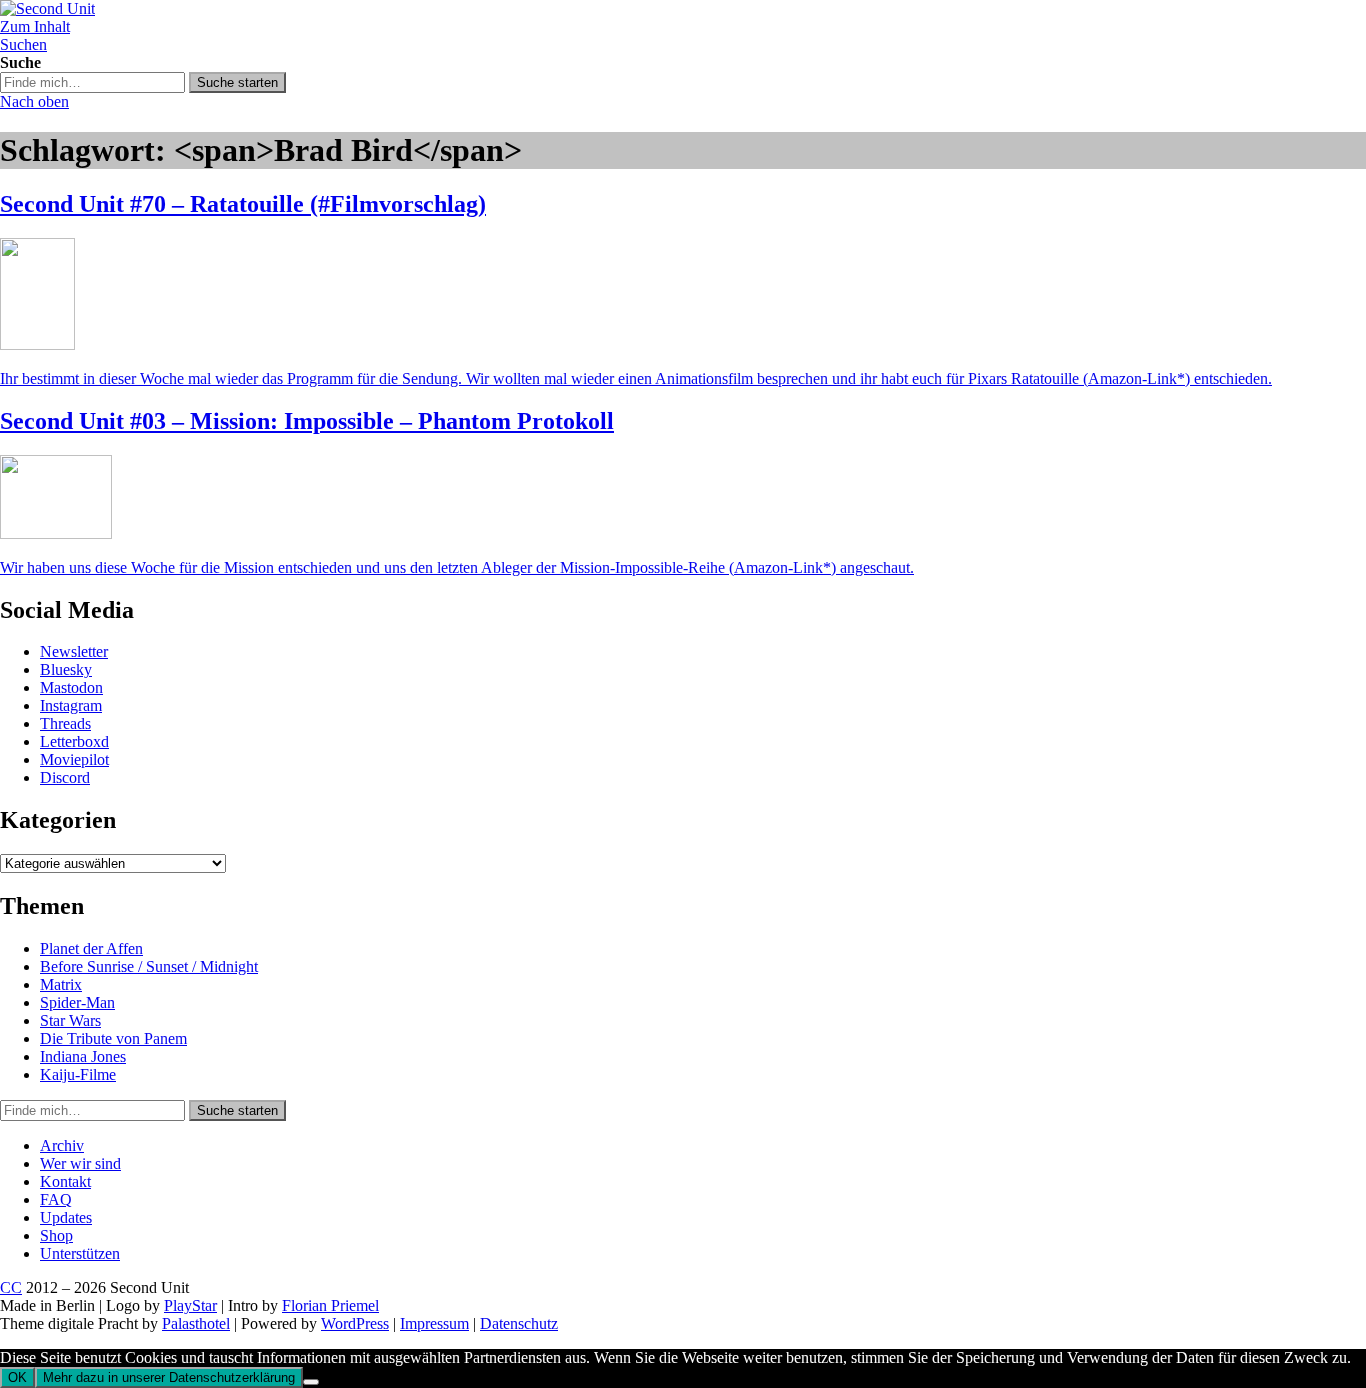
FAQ (56, 1199)
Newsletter (74, 651)
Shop (56, 1235)
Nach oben (34, 101)
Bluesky (66, 669)
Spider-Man (77, 1002)
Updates (66, 1217)
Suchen (23, 44)
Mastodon (71, 687)
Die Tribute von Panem (113, 1038)
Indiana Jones (83, 1056)
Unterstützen (80, 1253)
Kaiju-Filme (78, 1074)
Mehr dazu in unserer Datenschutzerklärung (169, 1377)
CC (11, 1287)
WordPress (355, 1323)
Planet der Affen (91, 948)
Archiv (62, 1145)
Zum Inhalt (35, 26)
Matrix (61, 984)
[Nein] (311, 1382)
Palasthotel (196, 1323)
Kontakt (65, 1181)
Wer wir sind (80, 1163)
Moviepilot (74, 759)
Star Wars (70, 1020)
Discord (65, 777)
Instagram (71, 705)
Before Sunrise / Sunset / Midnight (149, 966)
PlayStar (190, 1305)
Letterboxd (74, 741)
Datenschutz (519, 1323)
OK (17, 1377)
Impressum (434, 1323)
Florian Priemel (330, 1305)
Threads (65, 723)
